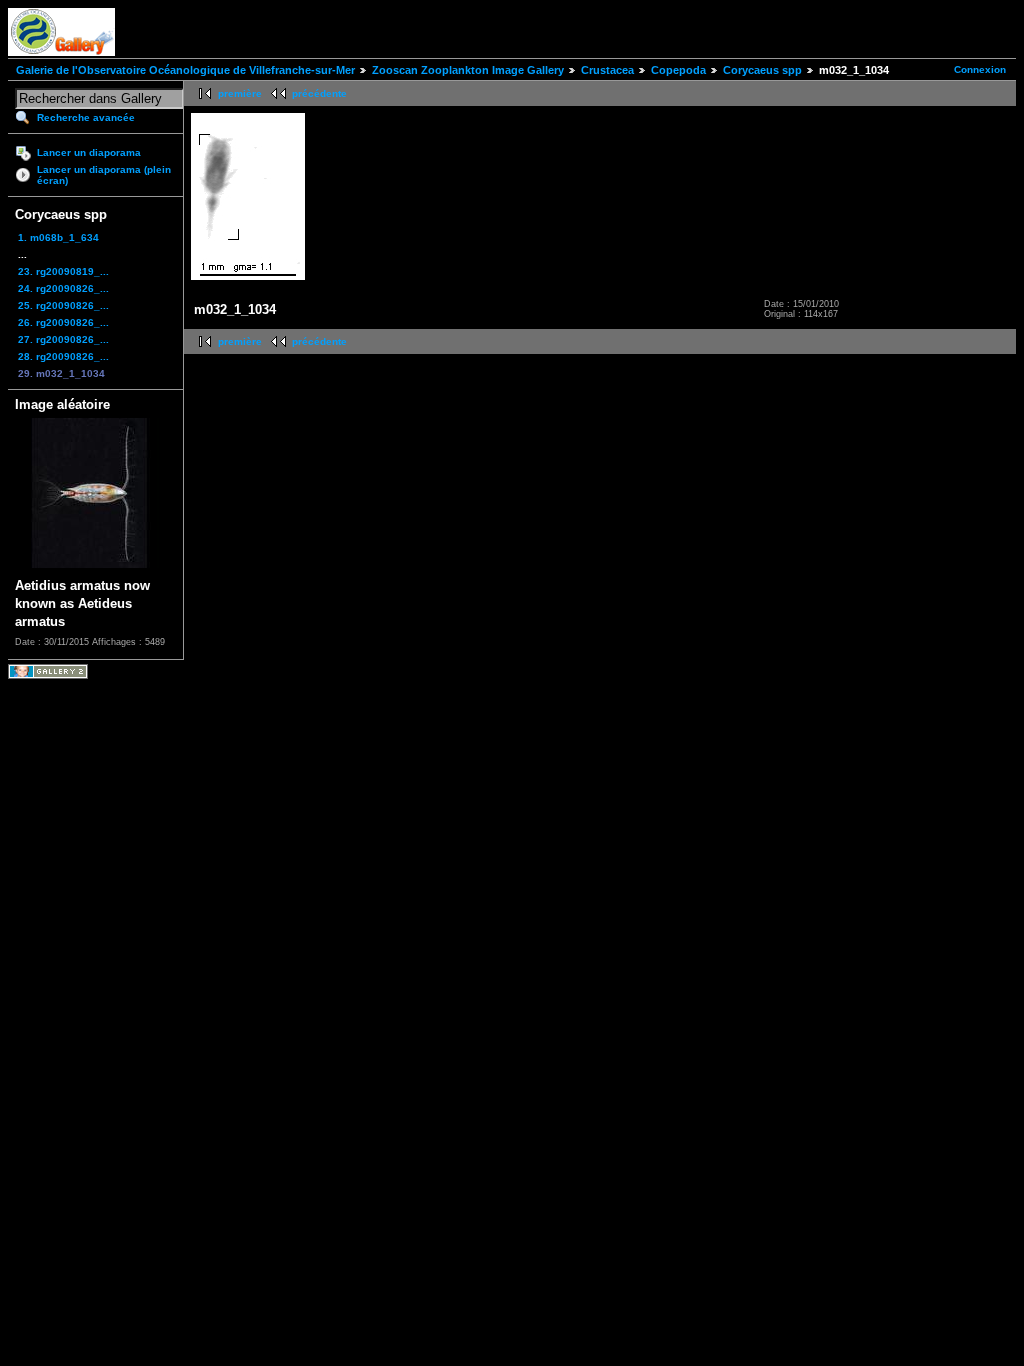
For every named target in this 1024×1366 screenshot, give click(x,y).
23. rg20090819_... (63, 271)
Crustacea (607, 70)
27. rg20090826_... (63, 339)
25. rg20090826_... (63, 305)
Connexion (980, 69)
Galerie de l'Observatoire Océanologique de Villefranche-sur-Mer (185, 70)
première (240, 93)
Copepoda (678, 70)
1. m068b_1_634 (58, 237)
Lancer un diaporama (89, 152)
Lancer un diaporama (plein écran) (104, 175)
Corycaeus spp (762, 70)
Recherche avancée (86, 117)
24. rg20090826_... (63, 288)
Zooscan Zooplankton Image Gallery (468, 70)
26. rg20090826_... (63, 322)
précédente (319, 93)
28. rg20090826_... (63, 356)
